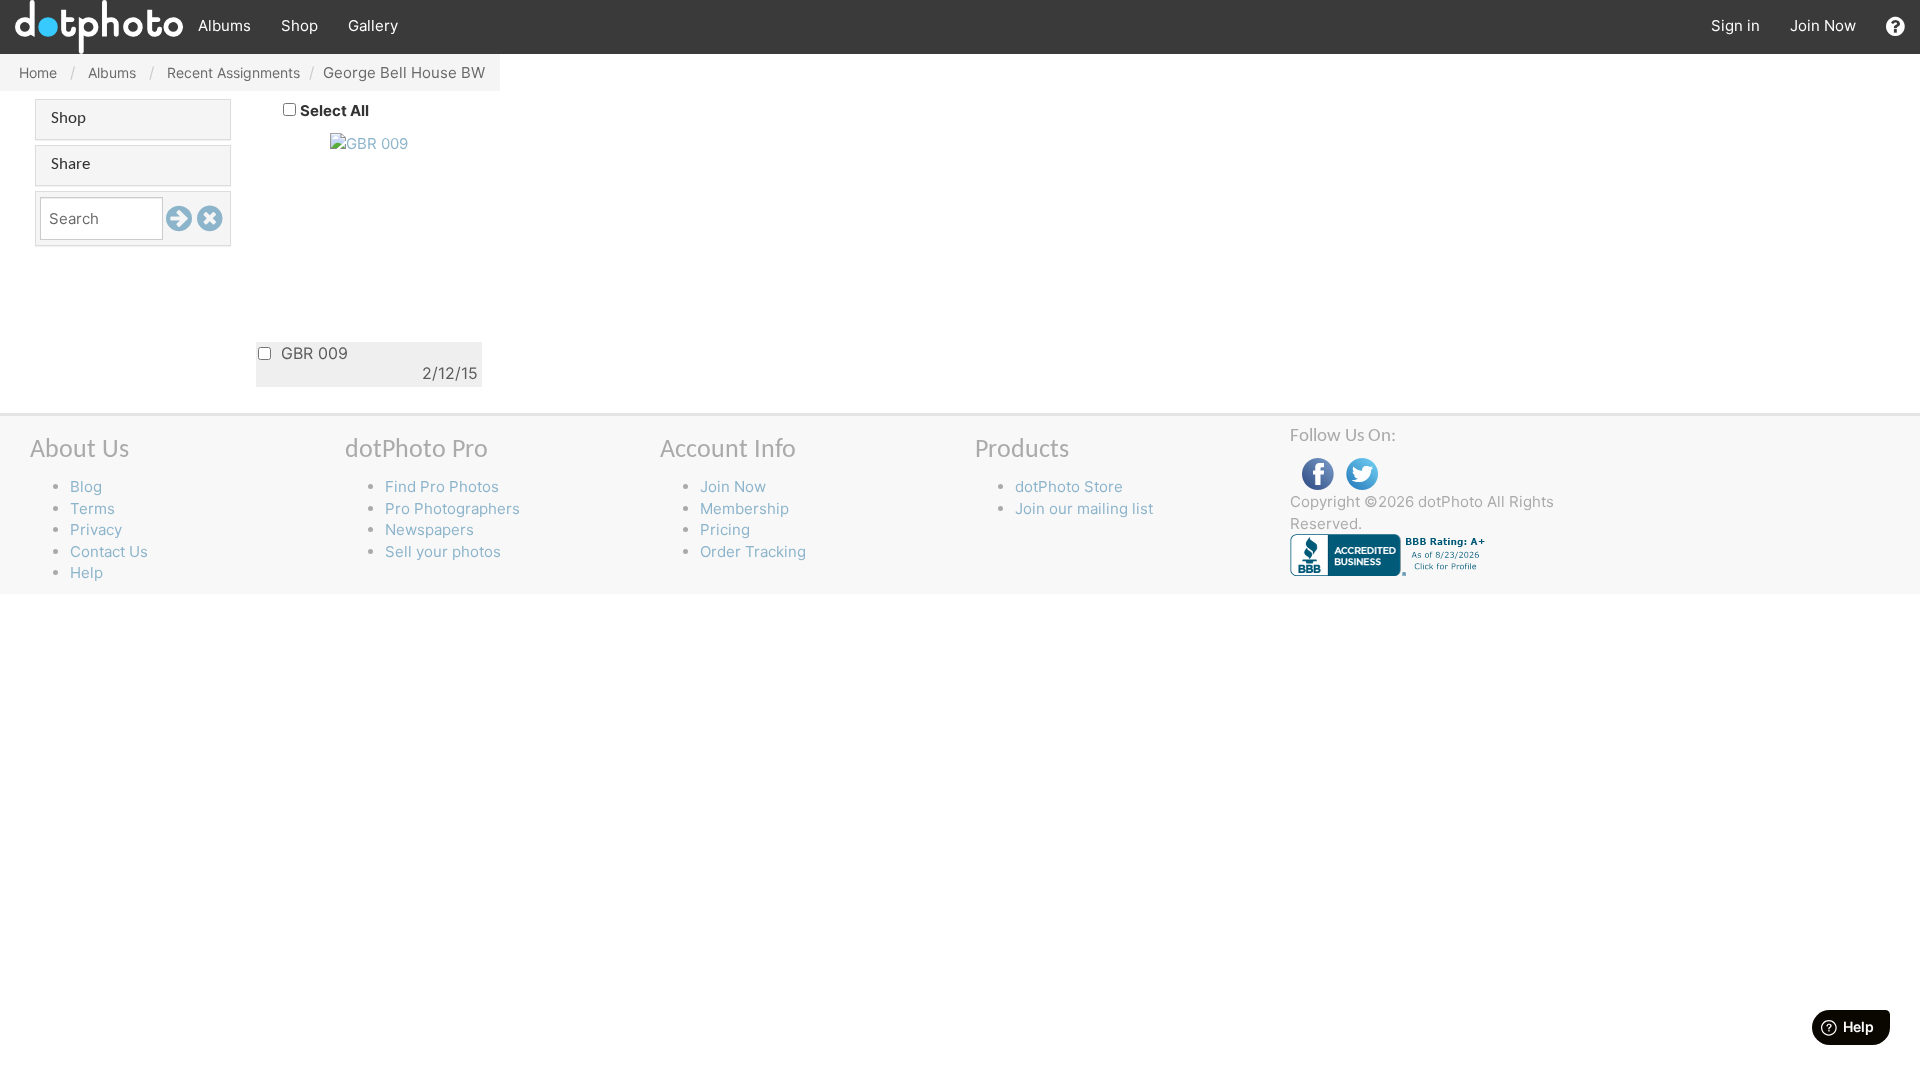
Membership (744, 508)
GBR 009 (312, 352)
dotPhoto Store (1069, 486)
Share (70, 164)
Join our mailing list (1084, 508)
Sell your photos (443, 551)
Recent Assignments (233, 72)
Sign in (1735, 25)
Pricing (725, 529)
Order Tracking (753, 551)
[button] (1895, 26)
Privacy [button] (96, 529)
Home (38, 72)
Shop (299, 25)
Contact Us (109, 551)
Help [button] (86, 572)
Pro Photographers (452, 508)
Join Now (1823, 25)
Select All (334, 110)
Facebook (1318, 474)
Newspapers (429, 529)
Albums (224, 25)
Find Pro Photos (442, 486)
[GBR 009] (369, 142)
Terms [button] (92, 508)
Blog (86, 486)
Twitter (1362, 474)
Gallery (373, 25)
